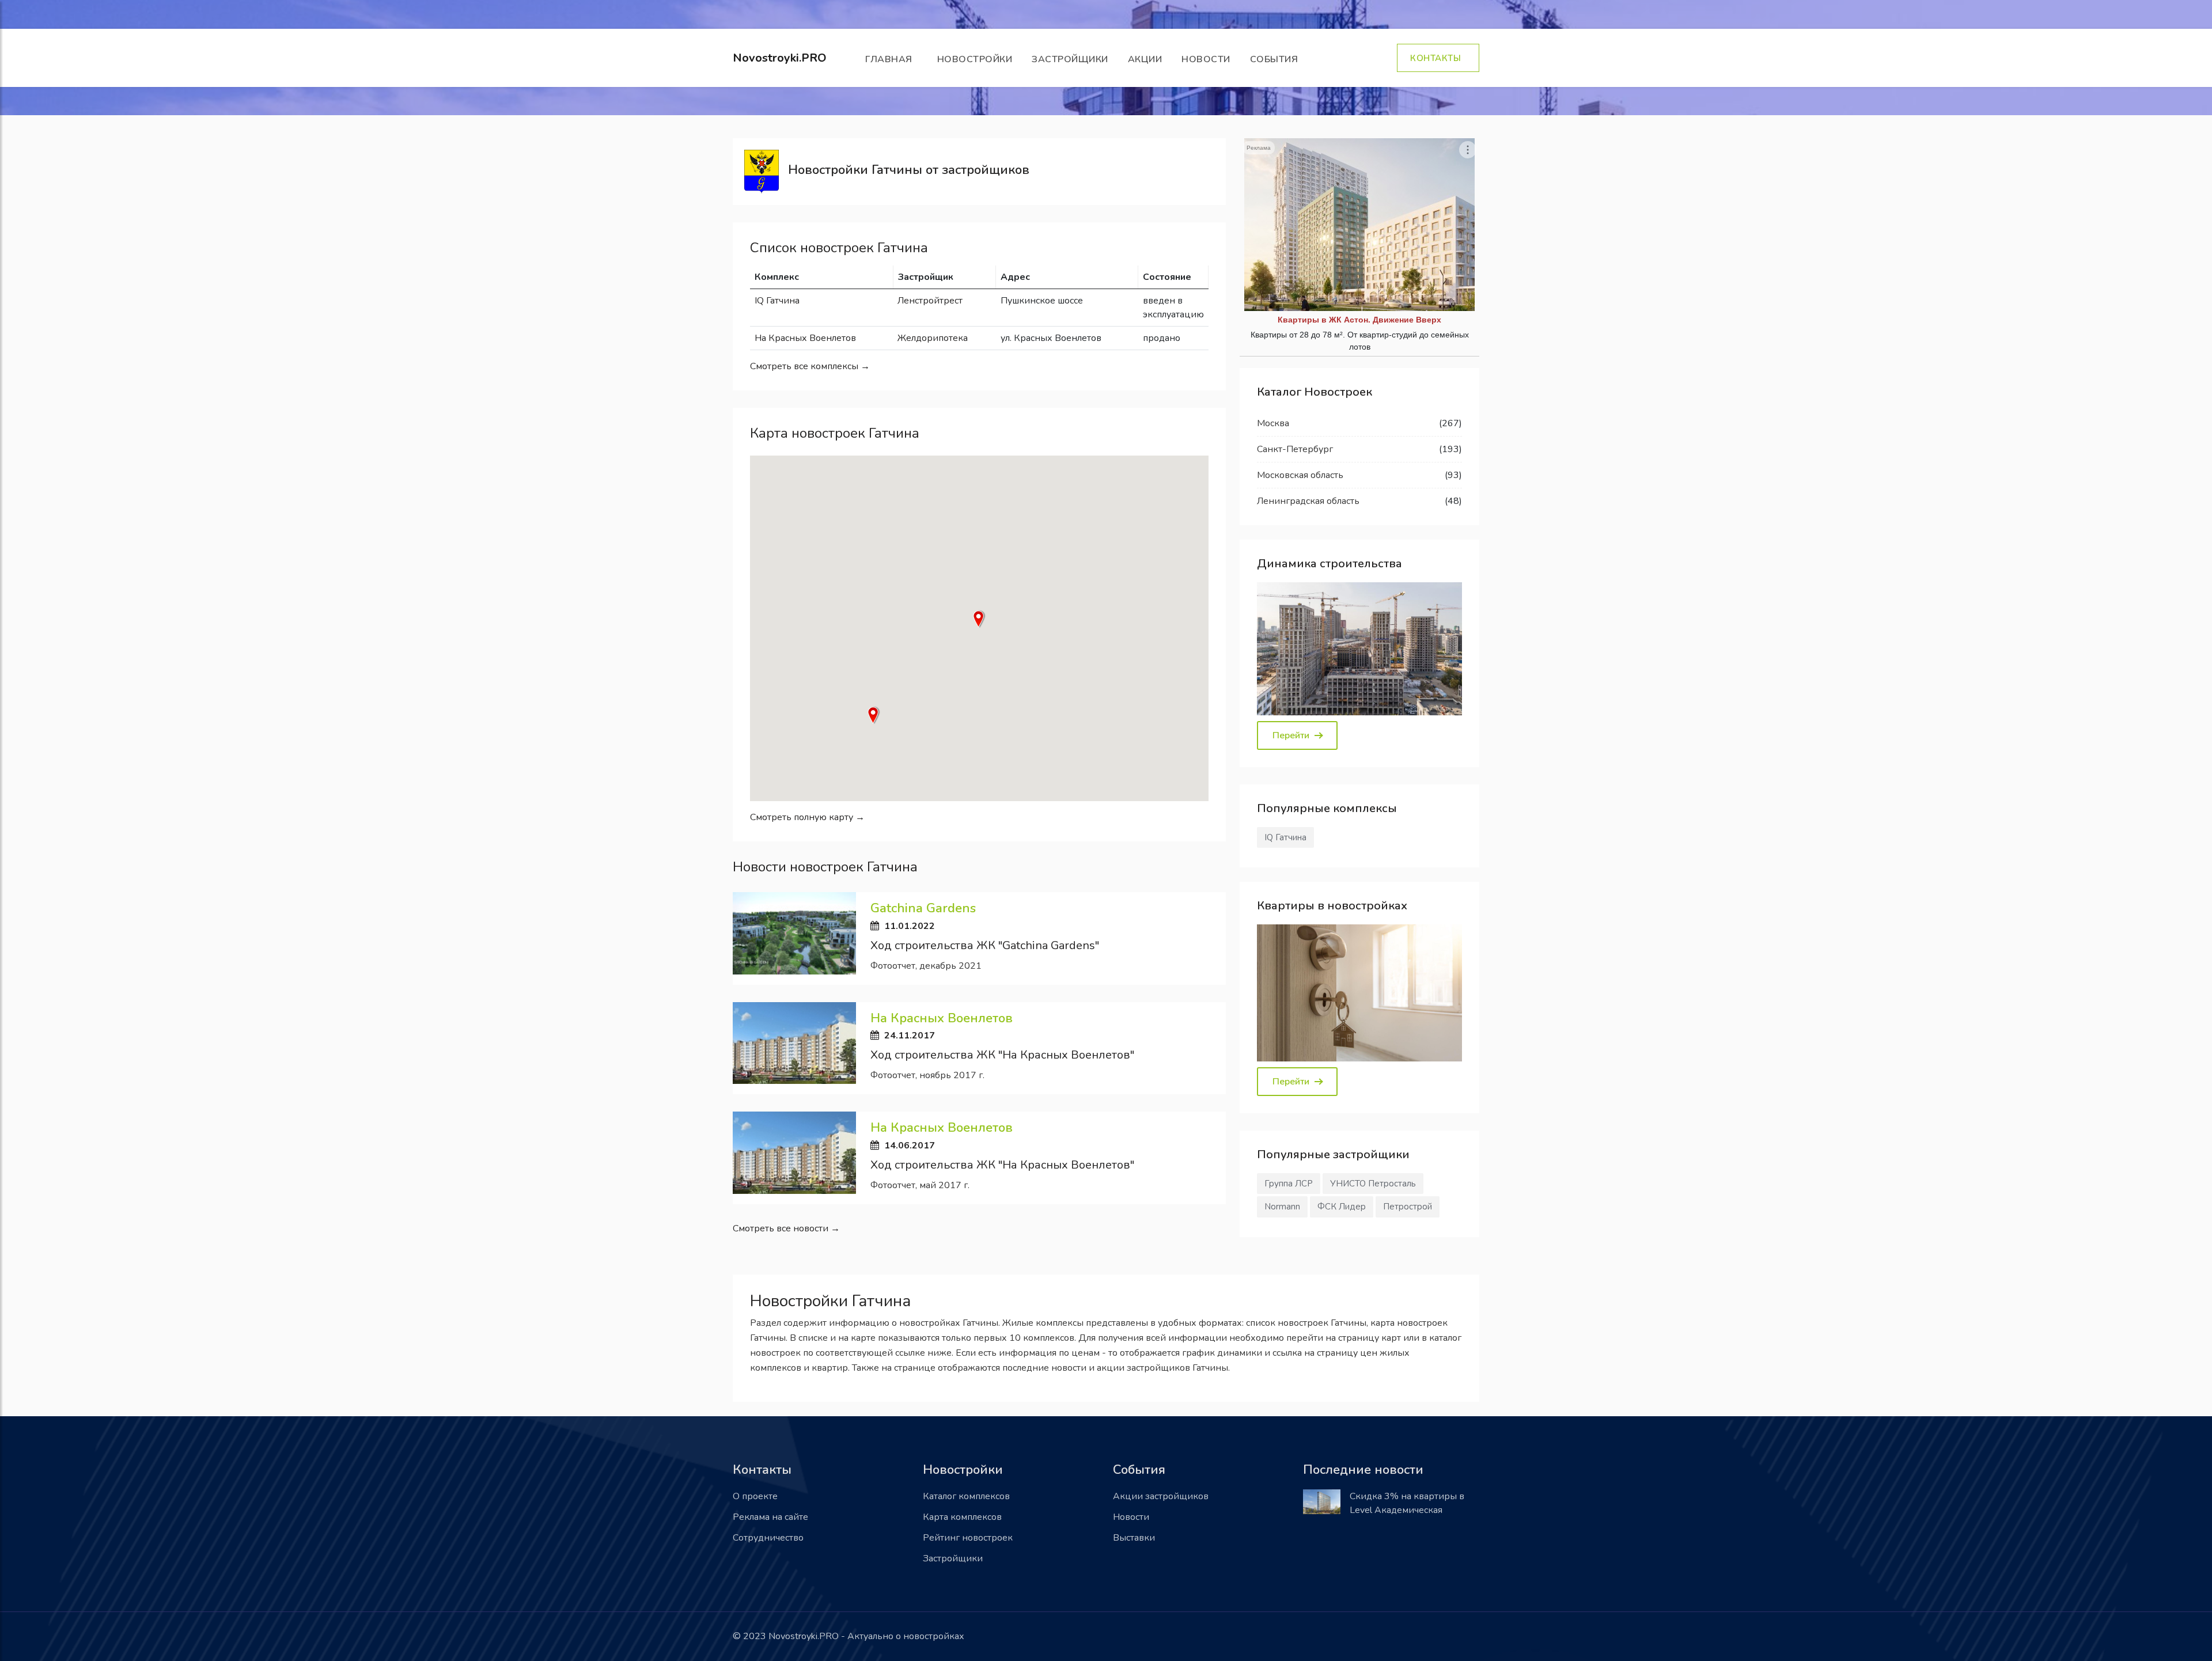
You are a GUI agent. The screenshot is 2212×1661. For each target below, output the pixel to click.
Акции (1145, 59)
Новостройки (975, 59)
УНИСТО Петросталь (1373, 1184)
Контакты (1438, 58)
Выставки (1134, 1538)
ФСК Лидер (1342, 1207)
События (1277, 59)
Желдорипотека (933, 338)
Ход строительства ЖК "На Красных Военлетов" (1002, 1055)
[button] (979, 619)
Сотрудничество (768, 1538)
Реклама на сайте (770, 1517)
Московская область (1300, 475)
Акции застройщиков (1161, 1496)
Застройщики (1070, 59)
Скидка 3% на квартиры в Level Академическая (1407, 1503)
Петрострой (1408, 1207)
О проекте (755, 1496)
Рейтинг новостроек (968, 1538)
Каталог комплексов (966, 1496)
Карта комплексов (962, 1517)
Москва (1273, 423)
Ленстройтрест (930, 301)
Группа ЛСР (1289, 1184)
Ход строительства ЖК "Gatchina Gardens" (985, 945)
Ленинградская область (1308, 501)
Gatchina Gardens (923, 908)
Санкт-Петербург (1295, 449)
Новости (1206, 59)
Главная (891, 59)
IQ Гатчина (777, 301)
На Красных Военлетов (805, 338)
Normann (1282, 1207)
